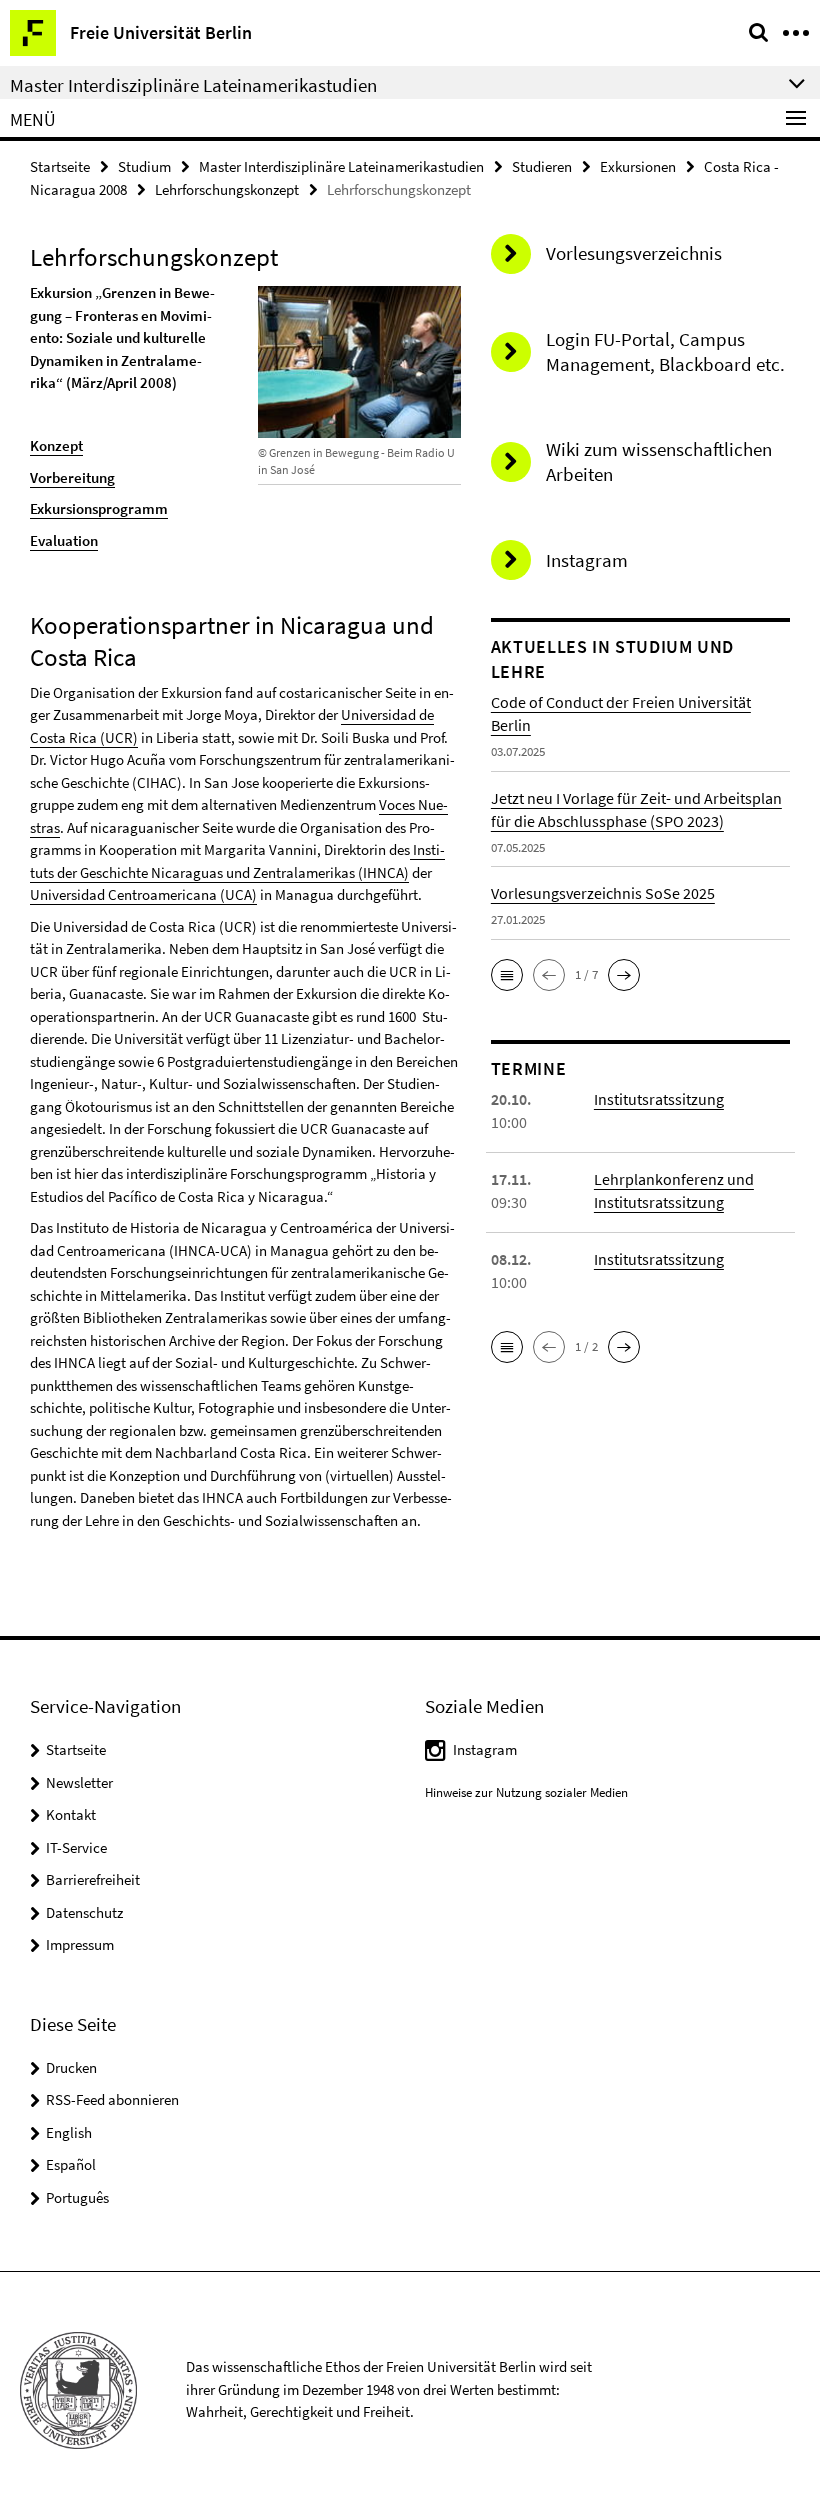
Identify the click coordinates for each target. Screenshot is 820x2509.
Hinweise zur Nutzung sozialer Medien (526, 1792)
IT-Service (76, 1847)
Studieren (542, 166)
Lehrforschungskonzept (227, 189)
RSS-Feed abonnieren (112, 2099)
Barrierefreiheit (93, 1879)
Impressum (80, 1944)
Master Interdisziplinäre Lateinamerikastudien (341, 166)
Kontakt (71, 1814)
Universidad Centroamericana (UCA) (143, 894)
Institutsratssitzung (659, 1099)
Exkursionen (638, 166)
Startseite (60, 166)
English (69, 2132)
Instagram (485, 1749)
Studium (144, 166)
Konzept (56, 445)
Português (77, 2197)
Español (71, 2164)
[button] (507, 975)
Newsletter (79, 1782)
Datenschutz (84, 1912)
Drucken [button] (71, 2067)
